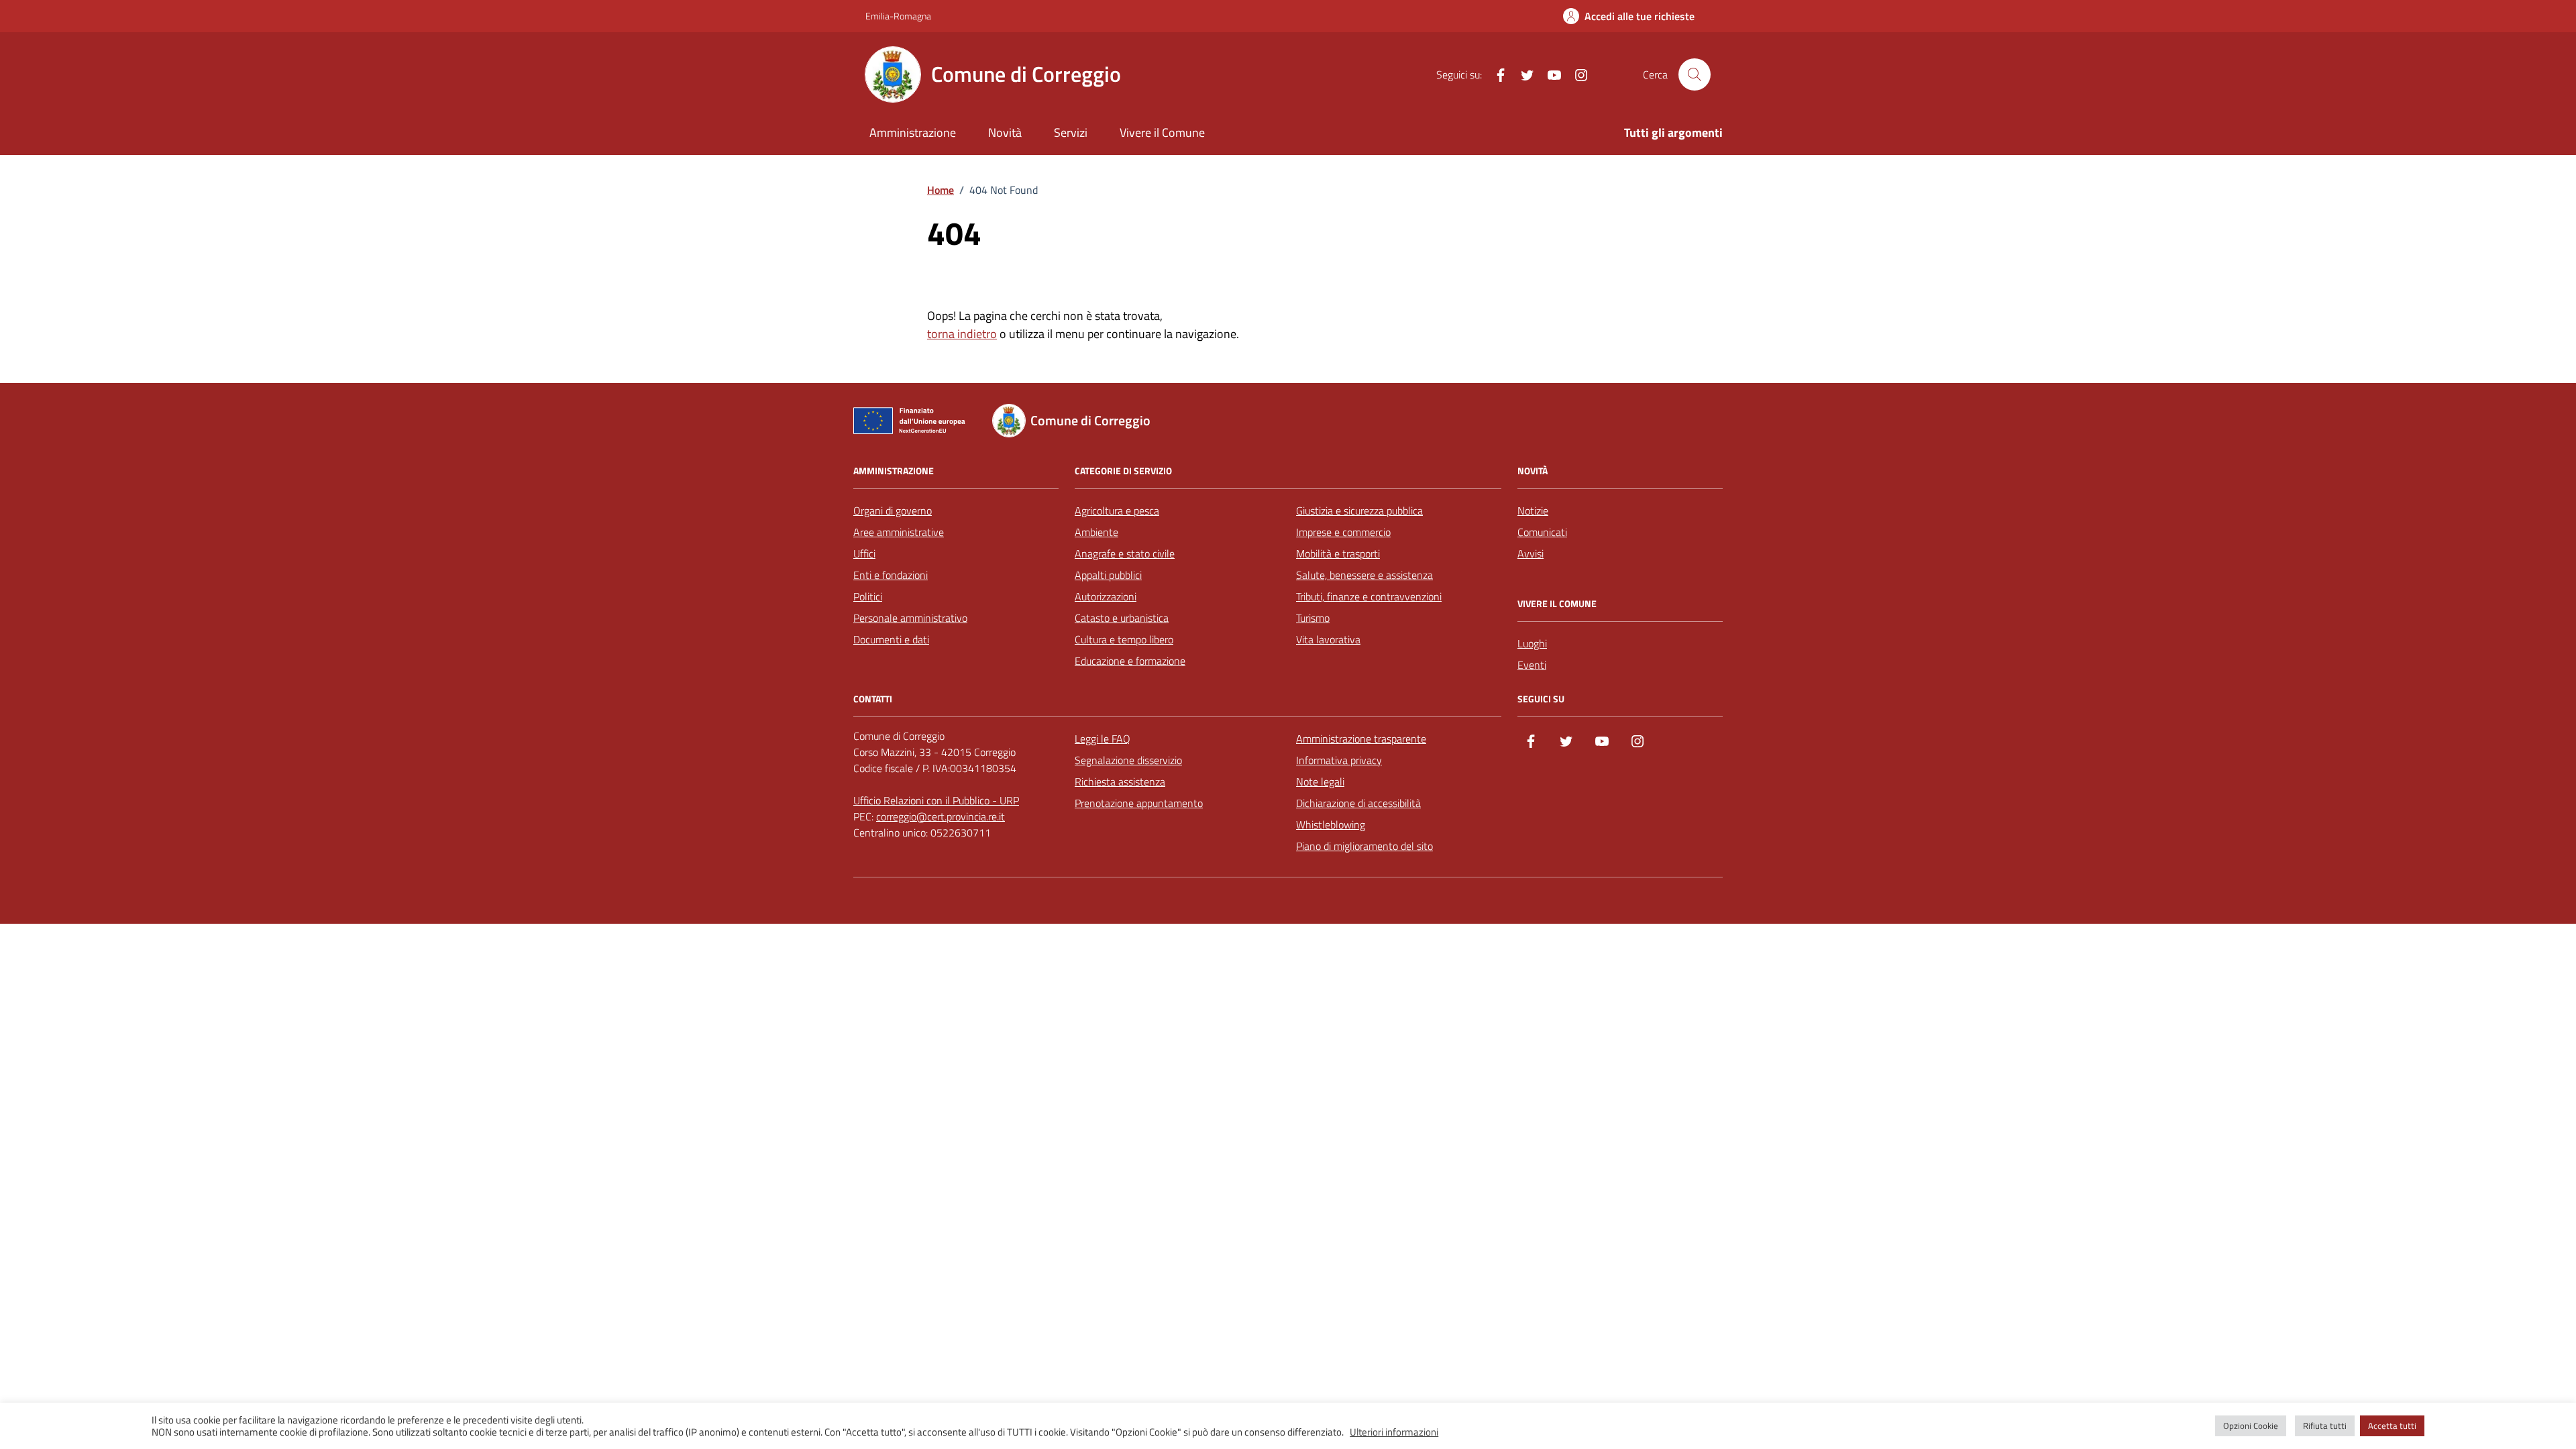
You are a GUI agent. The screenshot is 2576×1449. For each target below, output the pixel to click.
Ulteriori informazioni (1394, 1432)
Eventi (1532, 665)
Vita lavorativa (1328, 639)
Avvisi (1531, 553)
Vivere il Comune (1162, 132)
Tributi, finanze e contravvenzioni (1369, 596)
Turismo (1313, 618)
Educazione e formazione (1130, 661)
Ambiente (1096, 532)
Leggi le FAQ (1103, 739)
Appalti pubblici (1108, 575)
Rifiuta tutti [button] (2325, 1426)
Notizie (1533, 511)
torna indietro (962, 334)
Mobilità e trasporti (1338, 553)
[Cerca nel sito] (1695, 74)
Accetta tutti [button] (2392, 1426)
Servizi (1071, 132)
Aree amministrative (899, 532)
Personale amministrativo (910, 618)
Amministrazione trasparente (1361, 739)
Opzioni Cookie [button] (2251, 1426)
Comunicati (1542, 532)
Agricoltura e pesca (1117, 511)
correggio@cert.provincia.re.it (941, 816)
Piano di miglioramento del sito (1364, 846)
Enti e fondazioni (891, 575)
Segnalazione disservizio (1128, 760)
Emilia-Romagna (898, 16)
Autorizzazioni (1106, 596)
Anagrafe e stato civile (1125, 553)
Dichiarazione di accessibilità (1358, 803)
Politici (868, 596)
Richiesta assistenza (1120, 782)
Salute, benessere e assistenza (1364, 575)
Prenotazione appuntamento (1139, 803)
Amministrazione (913, 132)
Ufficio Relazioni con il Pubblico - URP (936, 800)
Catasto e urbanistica (1122, 618)
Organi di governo (893, 511)
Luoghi (1532, 643)
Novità (1005, 132)
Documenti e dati (891, 639)
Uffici (864, 553)
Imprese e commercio (1343, 532)
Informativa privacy (1339, 760)
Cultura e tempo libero (1124, 639)
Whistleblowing (1331, 824)
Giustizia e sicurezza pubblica (1359, 511)
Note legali (1320, 782)
